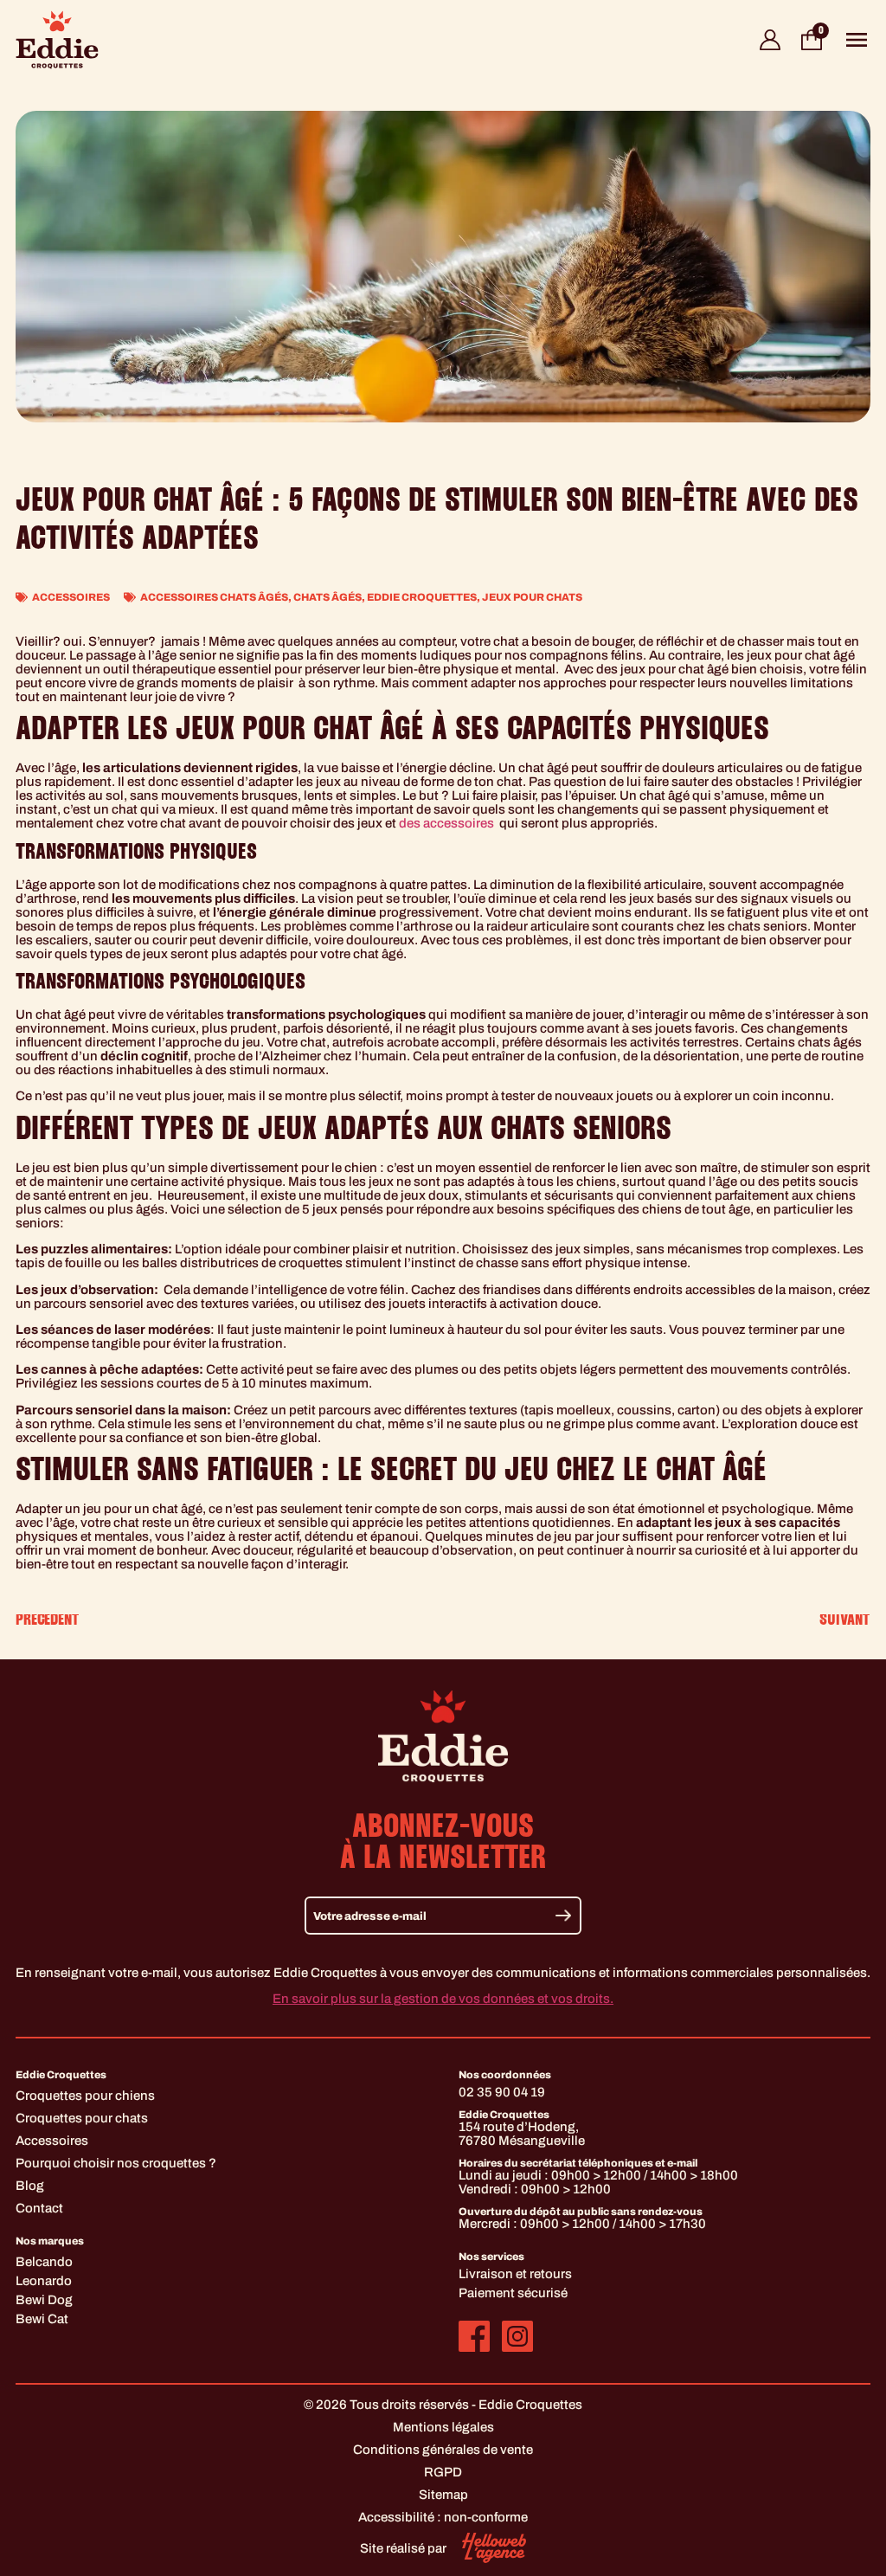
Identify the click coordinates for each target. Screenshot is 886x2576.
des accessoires (448, 823)
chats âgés (327, 597)
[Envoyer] (563, 1915)
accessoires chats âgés (214, 597)
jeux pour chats (532, 597)
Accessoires (71, 597)
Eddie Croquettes (422, 597)
